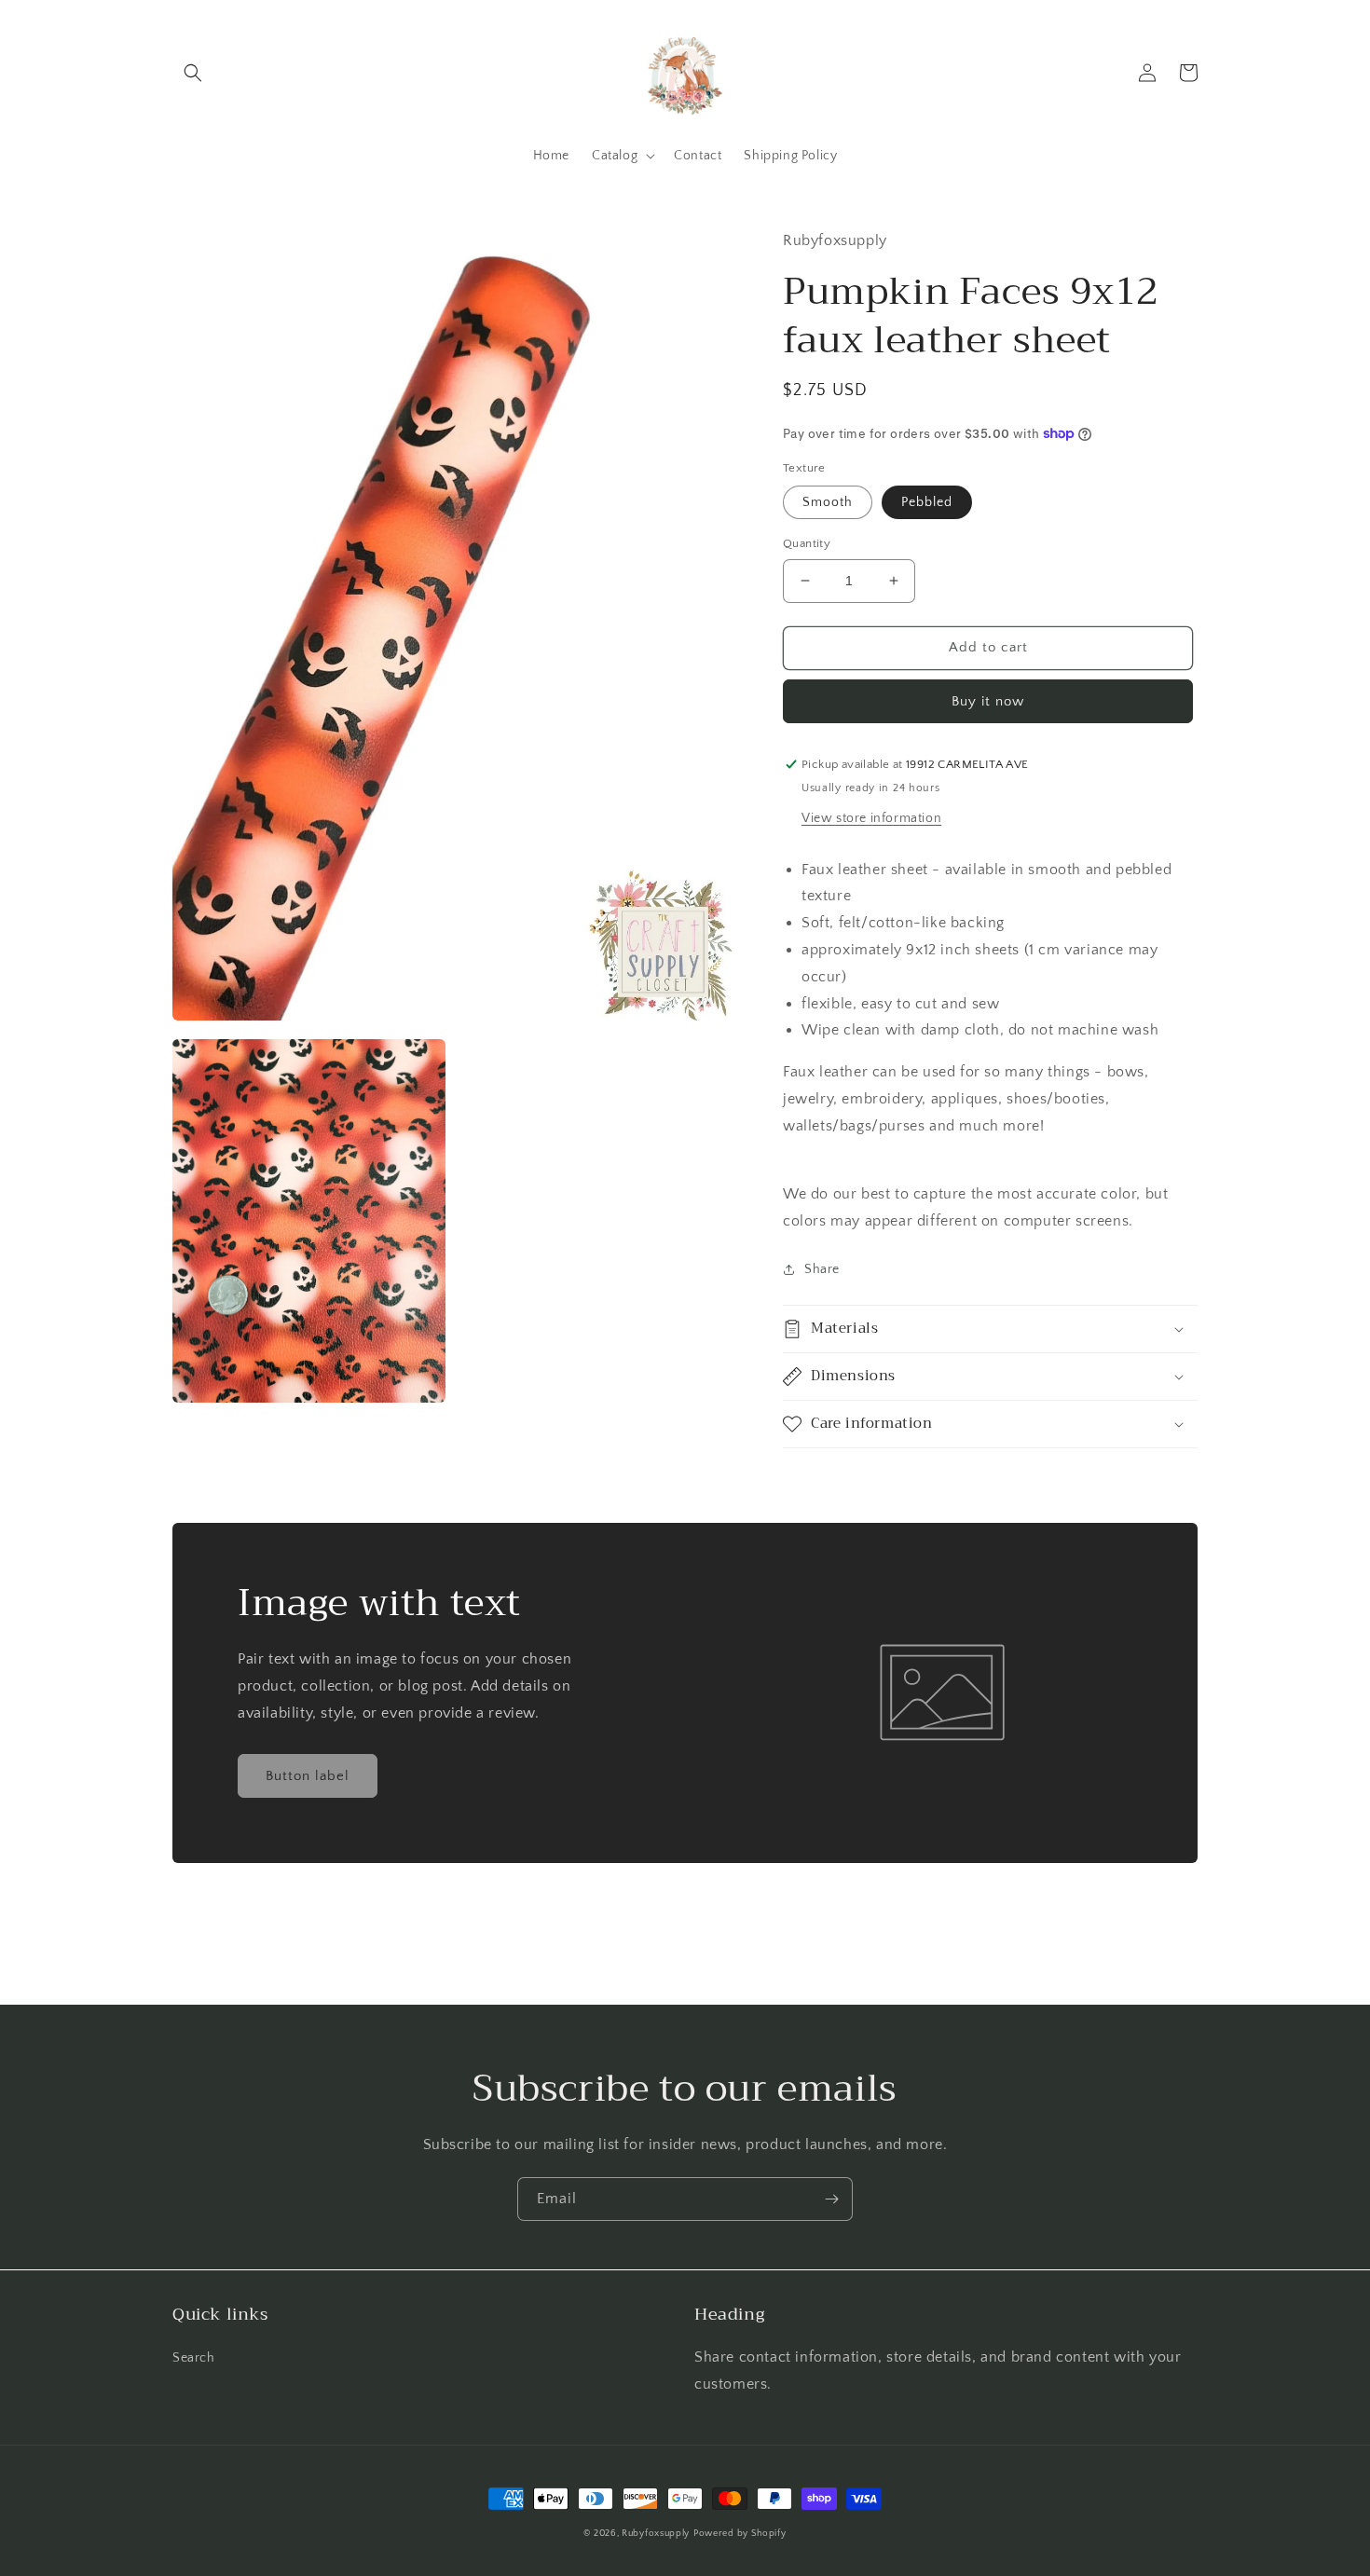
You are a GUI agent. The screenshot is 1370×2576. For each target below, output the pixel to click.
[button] (193, 73)
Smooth (828, 502)
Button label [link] (308, 1776)
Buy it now (988, 701)
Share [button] (822, 1269)
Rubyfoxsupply (656, 2534)
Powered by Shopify (740, 2534)
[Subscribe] (831, 2199)
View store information (871, 818)
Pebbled (927, 502)
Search (194, 2358)
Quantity (807, 543)
